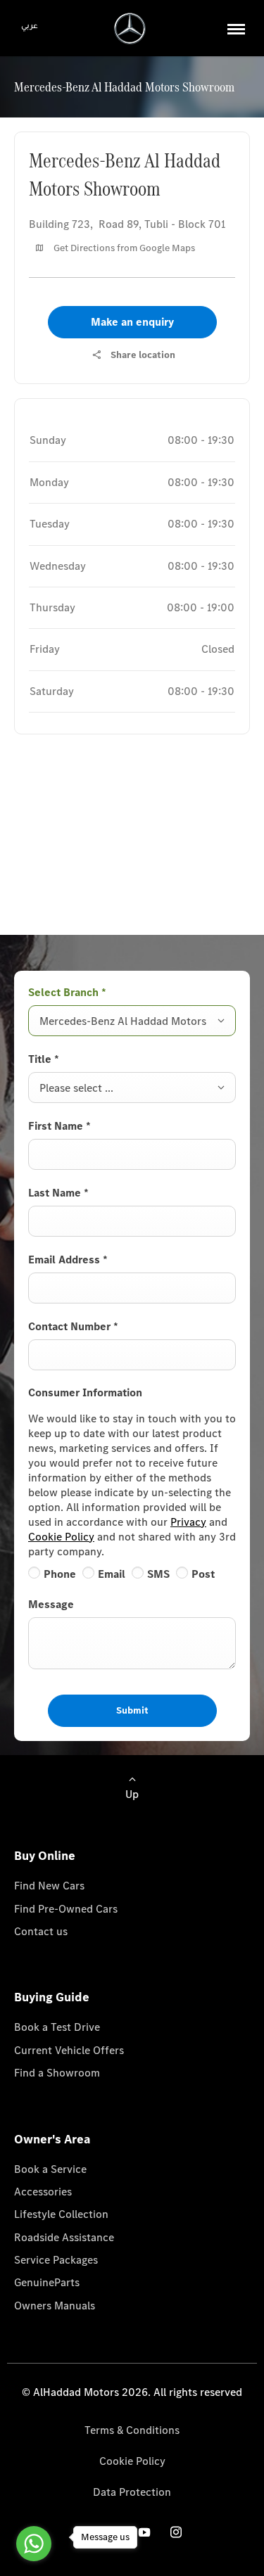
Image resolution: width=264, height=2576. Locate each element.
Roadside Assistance (64, 2237)
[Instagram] (176, 2532)
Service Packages (56, 2260)
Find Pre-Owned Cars (66, 1909)
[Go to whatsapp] (34, 2544)
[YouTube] (144, 2532)
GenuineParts (47, 2282)
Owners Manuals (55, 2306)
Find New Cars (49, 1886)
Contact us (41, 1931)
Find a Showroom (57, 2073)
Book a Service (50, 2169)
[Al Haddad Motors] (130, 28)
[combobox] (132, 1021)
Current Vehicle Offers (69, 2050)
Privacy (188, 1522)
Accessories (43, 2192)
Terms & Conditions (132, 2430)
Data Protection (132, 2492)
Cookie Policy (61, 1537)
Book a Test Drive (57, 2027)
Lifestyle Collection (61, 2214)
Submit (132, 1710)
